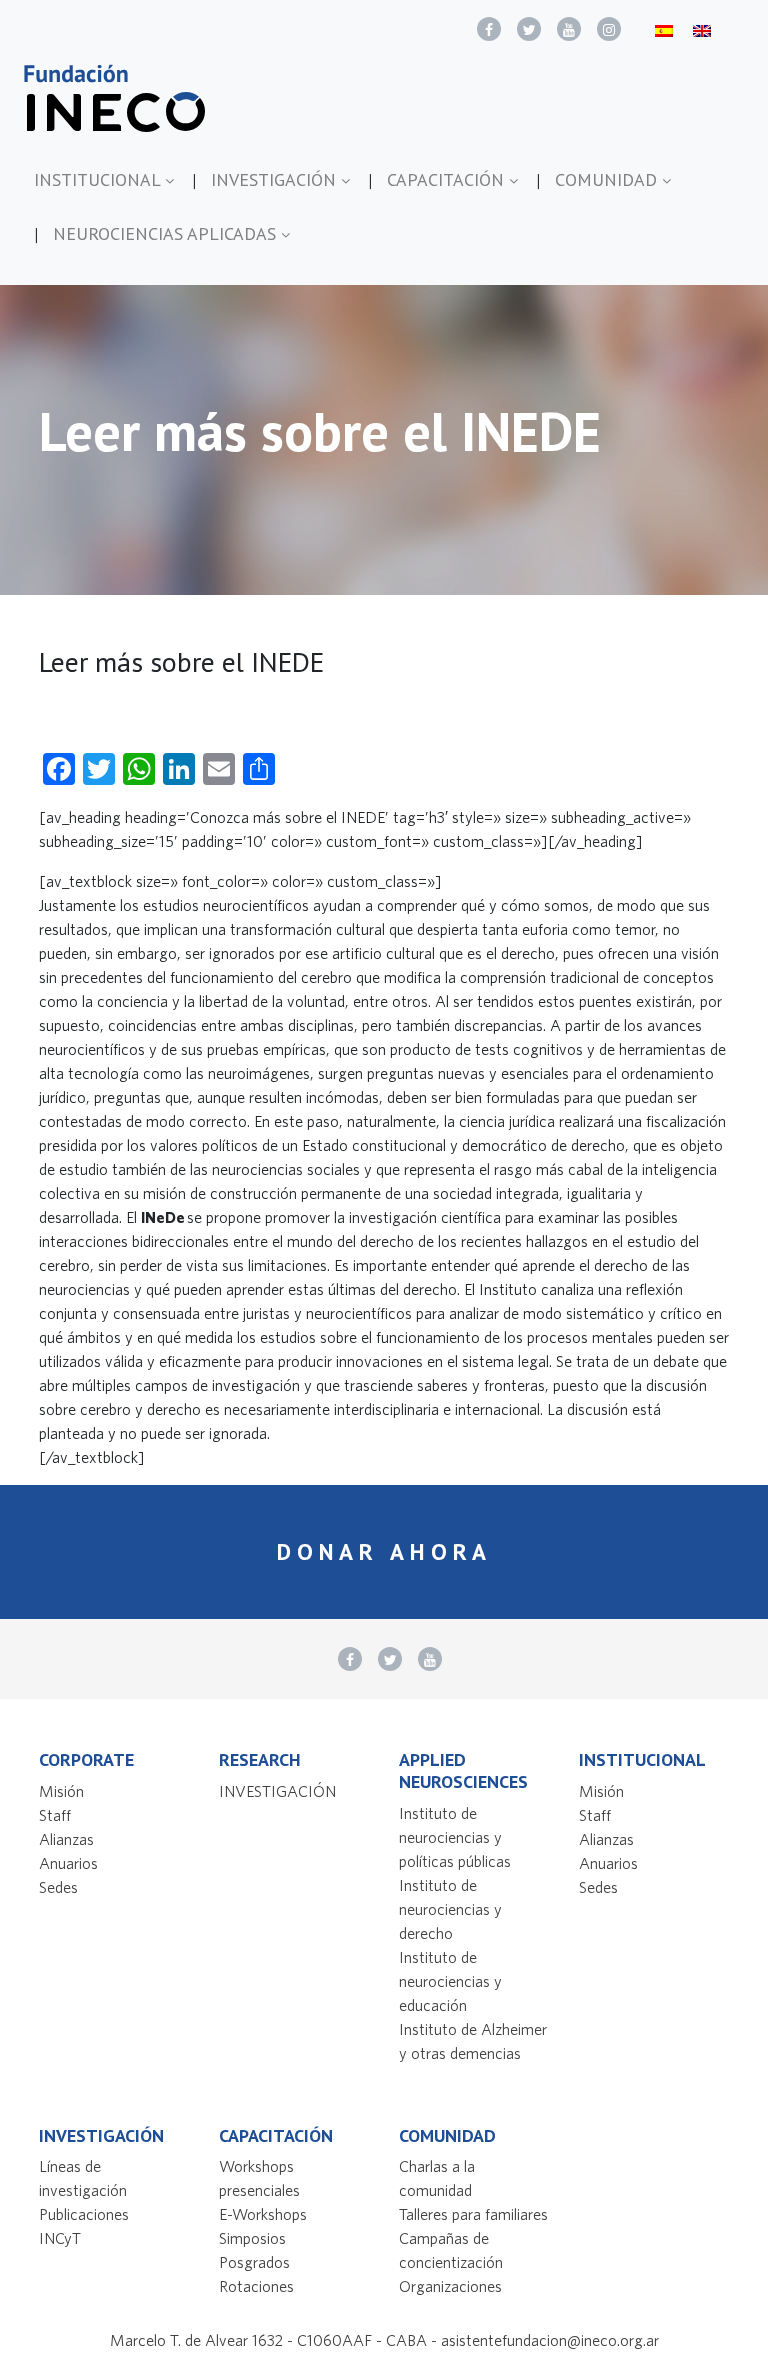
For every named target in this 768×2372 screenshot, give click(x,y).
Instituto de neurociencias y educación (450, 1981)
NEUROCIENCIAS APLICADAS (167, 233)
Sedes (58, 1887)
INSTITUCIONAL (99, 179)
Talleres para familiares (473, 2214)
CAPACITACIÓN (448, 179)
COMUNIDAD (608, 179)
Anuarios (68, 1863)
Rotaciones (256, 2286)
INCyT (60, 2238)
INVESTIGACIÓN (276, 179)
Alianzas (66, 1839)
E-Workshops (263, 2214)
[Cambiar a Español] (664, 29)
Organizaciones (450, 2286)
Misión (61, 1791)
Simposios (252, 2238)
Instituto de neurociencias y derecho (450, 1909)
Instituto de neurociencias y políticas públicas (455, 1837)
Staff (55, 1815)
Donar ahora (384, 1551)
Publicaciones (84, 2214)
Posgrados (254, 2262)
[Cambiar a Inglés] (702, 29)
